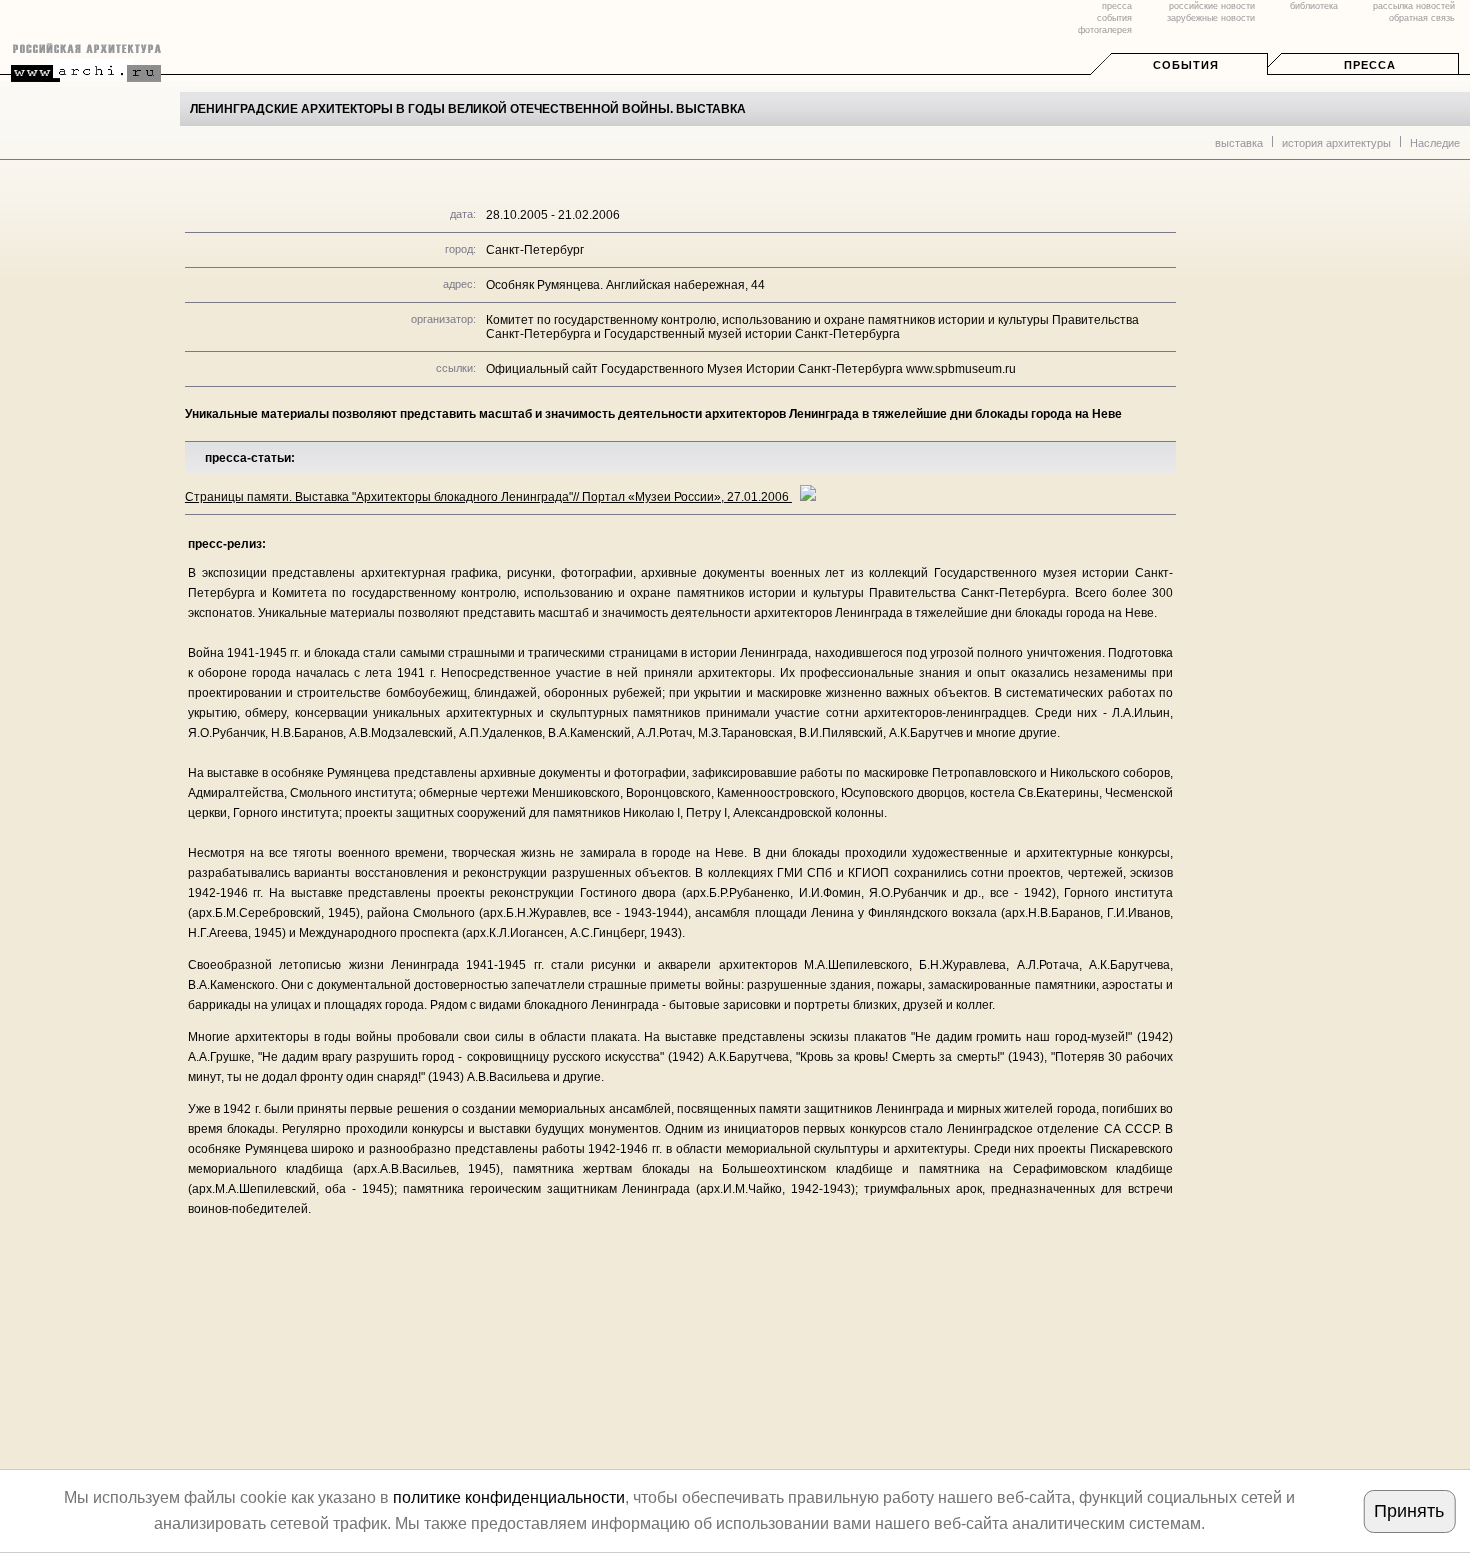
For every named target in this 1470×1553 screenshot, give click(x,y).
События (1186, 65)
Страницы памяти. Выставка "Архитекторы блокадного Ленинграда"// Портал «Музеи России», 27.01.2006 (488, 497)
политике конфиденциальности (509, 1497)
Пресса (1370, 65)
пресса (1117, 6)
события (1114, 18)
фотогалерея (1105, 30)
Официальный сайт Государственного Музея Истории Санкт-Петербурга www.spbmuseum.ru (751, 369)
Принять (1409, 1511)
